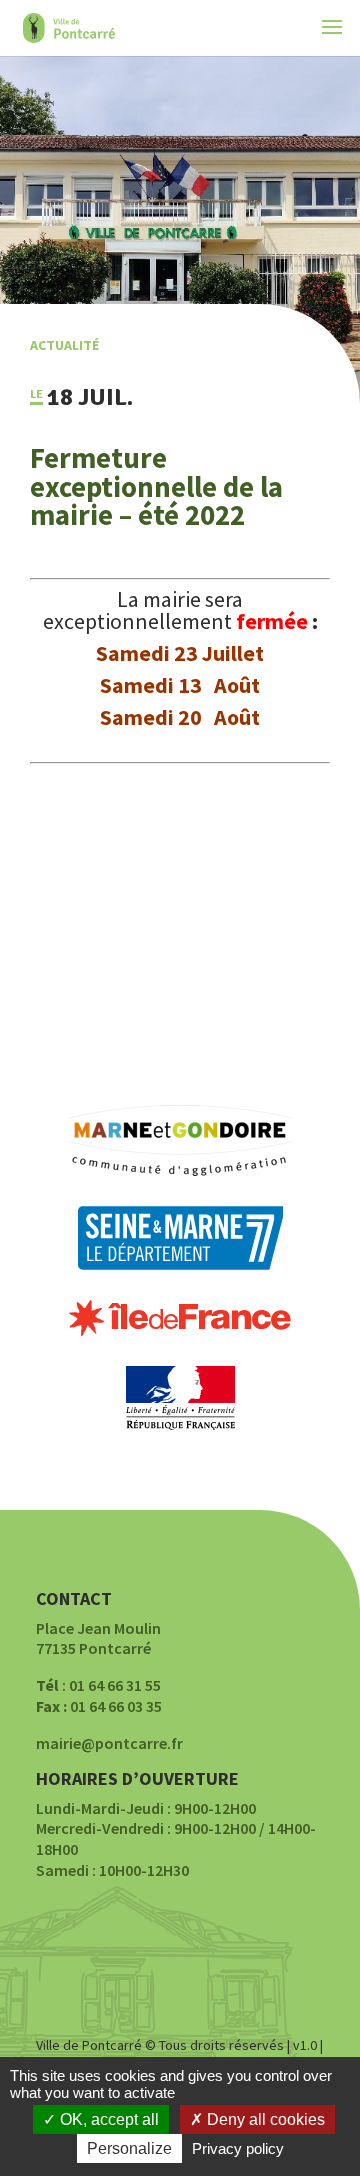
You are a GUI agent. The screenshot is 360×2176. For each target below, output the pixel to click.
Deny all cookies (264, 2119)
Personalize (129, 2148)
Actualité (64, 345)
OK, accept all (107, 2119)
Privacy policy (238, 2148)
